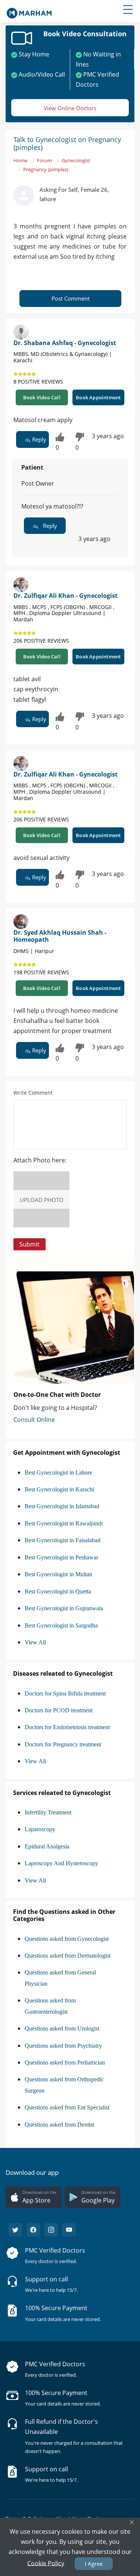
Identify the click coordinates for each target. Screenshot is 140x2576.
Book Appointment (98, 397)
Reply (38, 439)
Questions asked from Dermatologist (68, 1956)
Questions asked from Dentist (59, 2125)
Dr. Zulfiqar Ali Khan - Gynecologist (66, 596)
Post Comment (71, 298)
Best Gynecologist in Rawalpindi (64, 1523)
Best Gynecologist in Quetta (58, 1591)
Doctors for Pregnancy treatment (63, 1744)
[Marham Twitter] (15, 2230)
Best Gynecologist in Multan (58, 1574)
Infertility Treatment (48, 1812)
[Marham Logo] (29, 11)
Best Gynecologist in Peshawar (61, 1557)
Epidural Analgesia (47, 1846)
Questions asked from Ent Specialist (67, 2107)
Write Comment (33, 1093)
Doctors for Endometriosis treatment (67, 1727)
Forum (44, 160)
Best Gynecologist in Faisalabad (63, 1540)
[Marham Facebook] (33, 2230)
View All (35, 1642)
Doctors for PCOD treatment (59, 1710)
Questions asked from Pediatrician (65, 2062)
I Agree (94, 2564)
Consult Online (34, 1420)
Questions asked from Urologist (62, 2028)
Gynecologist (76, 160)
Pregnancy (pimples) (46, 169)
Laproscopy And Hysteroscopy (61, 1863)
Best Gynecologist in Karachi (59, 1489)
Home (20, 160)
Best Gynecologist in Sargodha (61, 1625)
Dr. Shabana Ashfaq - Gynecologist (65, 343)
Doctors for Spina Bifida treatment (65, 1693)
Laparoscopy (40, 1829)
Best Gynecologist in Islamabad (62, 1506)
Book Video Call (42, 397)
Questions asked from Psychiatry (63, 2046)
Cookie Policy (46, 2563)
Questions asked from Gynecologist (67, 1939)
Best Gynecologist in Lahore (58, 1473)
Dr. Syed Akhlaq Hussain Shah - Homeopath (60, 936)
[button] (29, 1244)
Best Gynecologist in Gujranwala (64, 1608)
